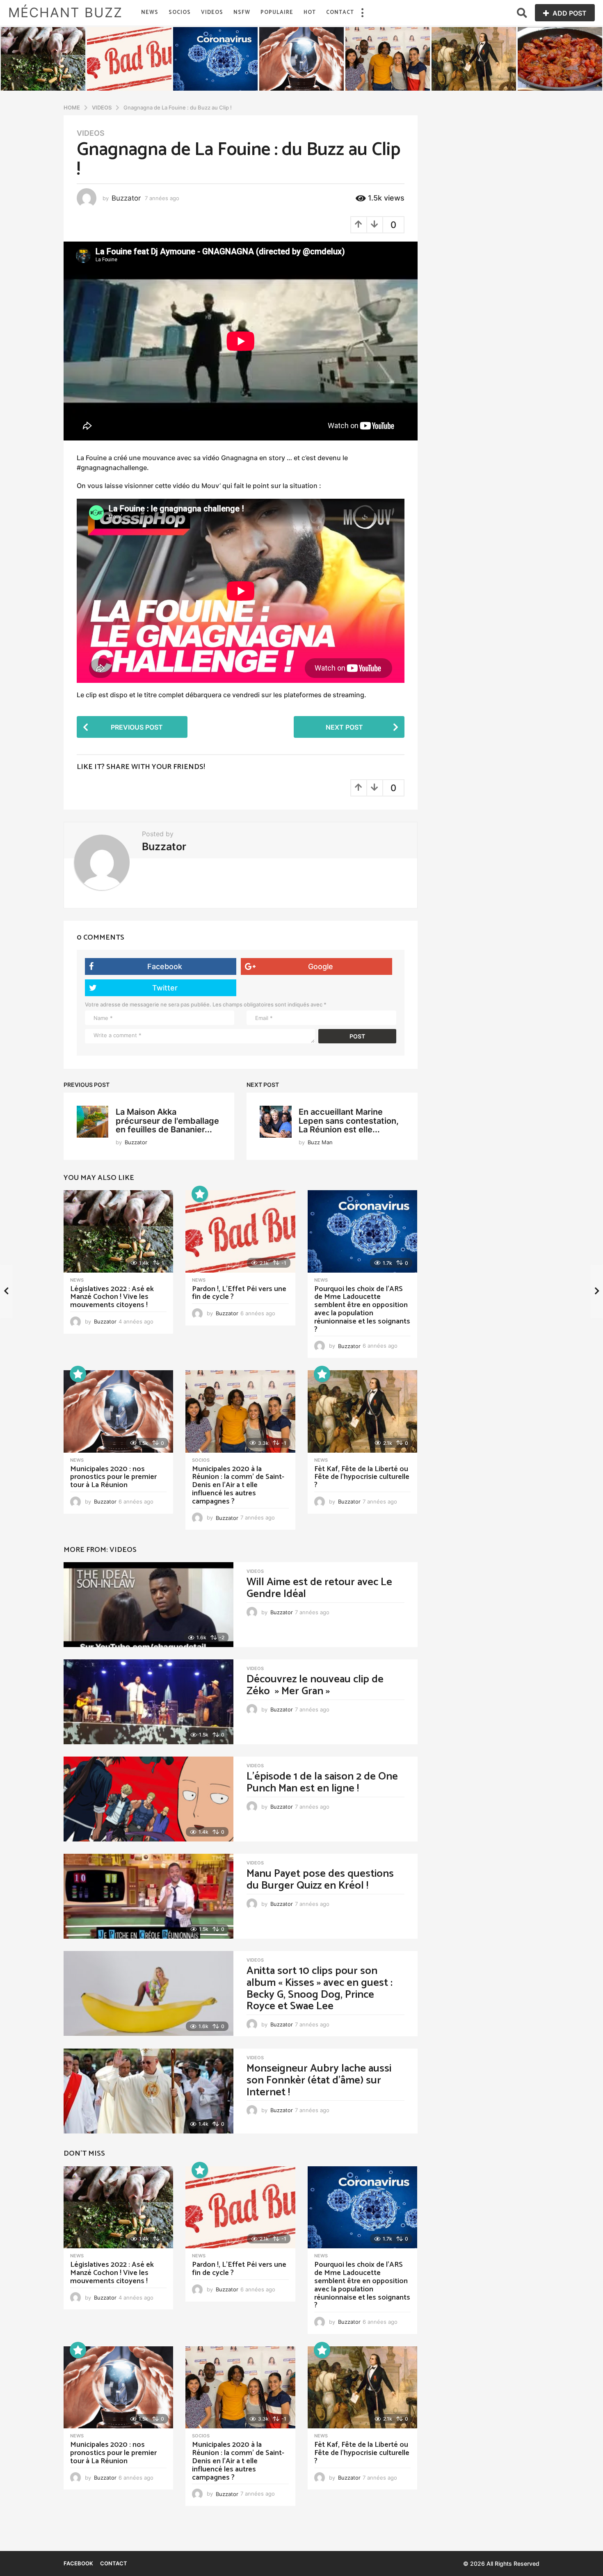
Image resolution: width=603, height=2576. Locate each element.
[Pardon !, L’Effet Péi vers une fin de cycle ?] (240, 1231)
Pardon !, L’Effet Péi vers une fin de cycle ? (239, 1293)
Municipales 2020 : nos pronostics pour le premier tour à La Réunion (113, 1477)
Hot (310, 13)
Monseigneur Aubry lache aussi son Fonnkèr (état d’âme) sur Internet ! (319, 2080)
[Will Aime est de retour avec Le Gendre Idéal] (148, 1605)
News (150, 13)
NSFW (242, 13)
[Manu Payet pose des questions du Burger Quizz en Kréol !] (148, 1896)
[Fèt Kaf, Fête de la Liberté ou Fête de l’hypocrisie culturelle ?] (362, 1411)
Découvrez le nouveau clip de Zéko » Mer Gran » (315, 1685)
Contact (340, 13)
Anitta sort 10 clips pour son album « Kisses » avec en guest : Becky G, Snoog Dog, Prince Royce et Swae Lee (320, 1988)
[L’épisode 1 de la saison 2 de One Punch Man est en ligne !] (148, 1799)
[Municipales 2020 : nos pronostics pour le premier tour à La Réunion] (118, 1411)
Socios (180, 13)
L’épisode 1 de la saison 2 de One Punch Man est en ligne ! (322, 1782)
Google (321, 966)
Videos (212, 13)
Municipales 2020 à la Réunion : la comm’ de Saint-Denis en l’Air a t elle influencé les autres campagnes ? (238, 1485)
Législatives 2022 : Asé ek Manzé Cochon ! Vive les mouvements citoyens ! (112, 1297)
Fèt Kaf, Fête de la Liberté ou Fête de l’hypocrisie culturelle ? (362, 1477)
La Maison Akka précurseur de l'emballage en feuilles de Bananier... (167, 1121)
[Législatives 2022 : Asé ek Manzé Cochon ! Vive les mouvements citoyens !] (118, 1231)
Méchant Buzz (65, 13)
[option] (43, 59)
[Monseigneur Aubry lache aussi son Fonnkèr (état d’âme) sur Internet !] (148, 2091)
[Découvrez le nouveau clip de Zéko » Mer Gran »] (148, 1702)
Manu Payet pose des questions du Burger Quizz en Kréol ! (320, 1880)
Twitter (165, 988)
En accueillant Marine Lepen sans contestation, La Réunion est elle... (349, 1121)
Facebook (165, 966)
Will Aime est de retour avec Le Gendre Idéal (319, 1588)
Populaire (277, 13)
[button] (362, 13)
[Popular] (200, 1194)
